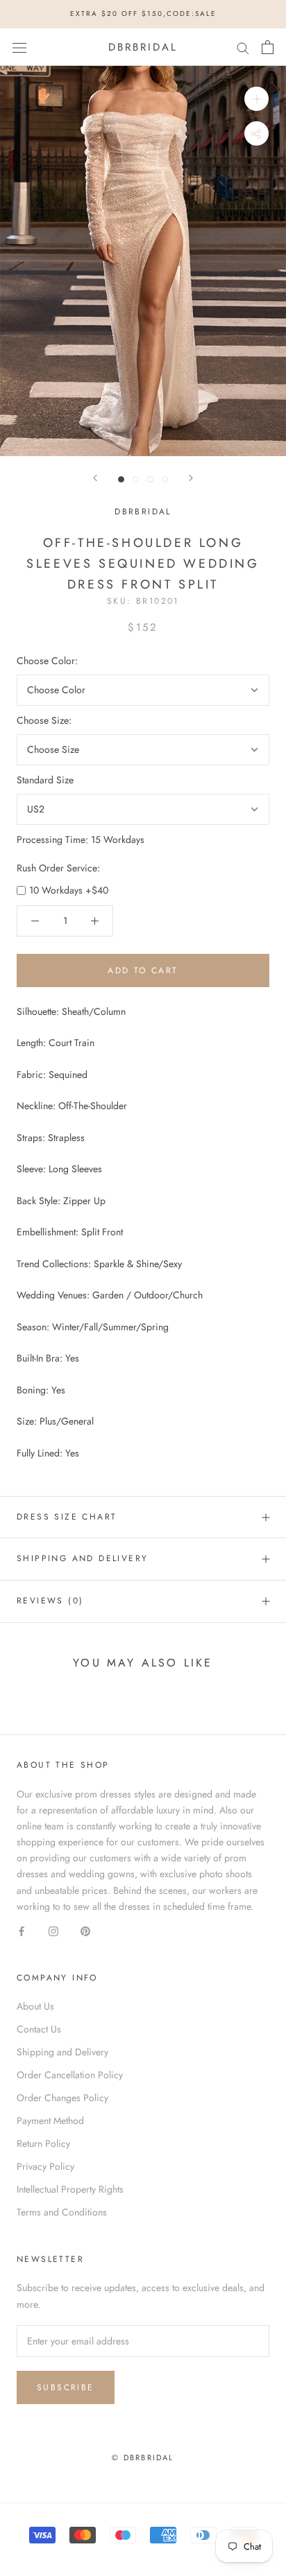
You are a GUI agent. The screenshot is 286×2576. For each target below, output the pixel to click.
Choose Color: (47, 661)
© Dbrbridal (143, 2457)
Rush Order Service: (58, 868)
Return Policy (43, 2143)
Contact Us (39, 2029)
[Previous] (95, 478)
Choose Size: (44, 720)
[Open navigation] (19, 47)
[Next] (191, 478)
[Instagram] (53, 1930)
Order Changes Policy (62, 2098)
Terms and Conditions (62, 2212)
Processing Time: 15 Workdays (81, 839)
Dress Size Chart (67, 1517)
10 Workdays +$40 (69, 890)
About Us (35, 2006)
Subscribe (66, 2387)
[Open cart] (268, 47)
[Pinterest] (85, 1930)
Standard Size (45, 780)
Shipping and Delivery (82, 1558)
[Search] (243, 47)
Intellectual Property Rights (70, 2189)
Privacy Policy (45, 2166)
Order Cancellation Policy (70, 2075)
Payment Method (50, 2121)
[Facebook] (22, 1930)
